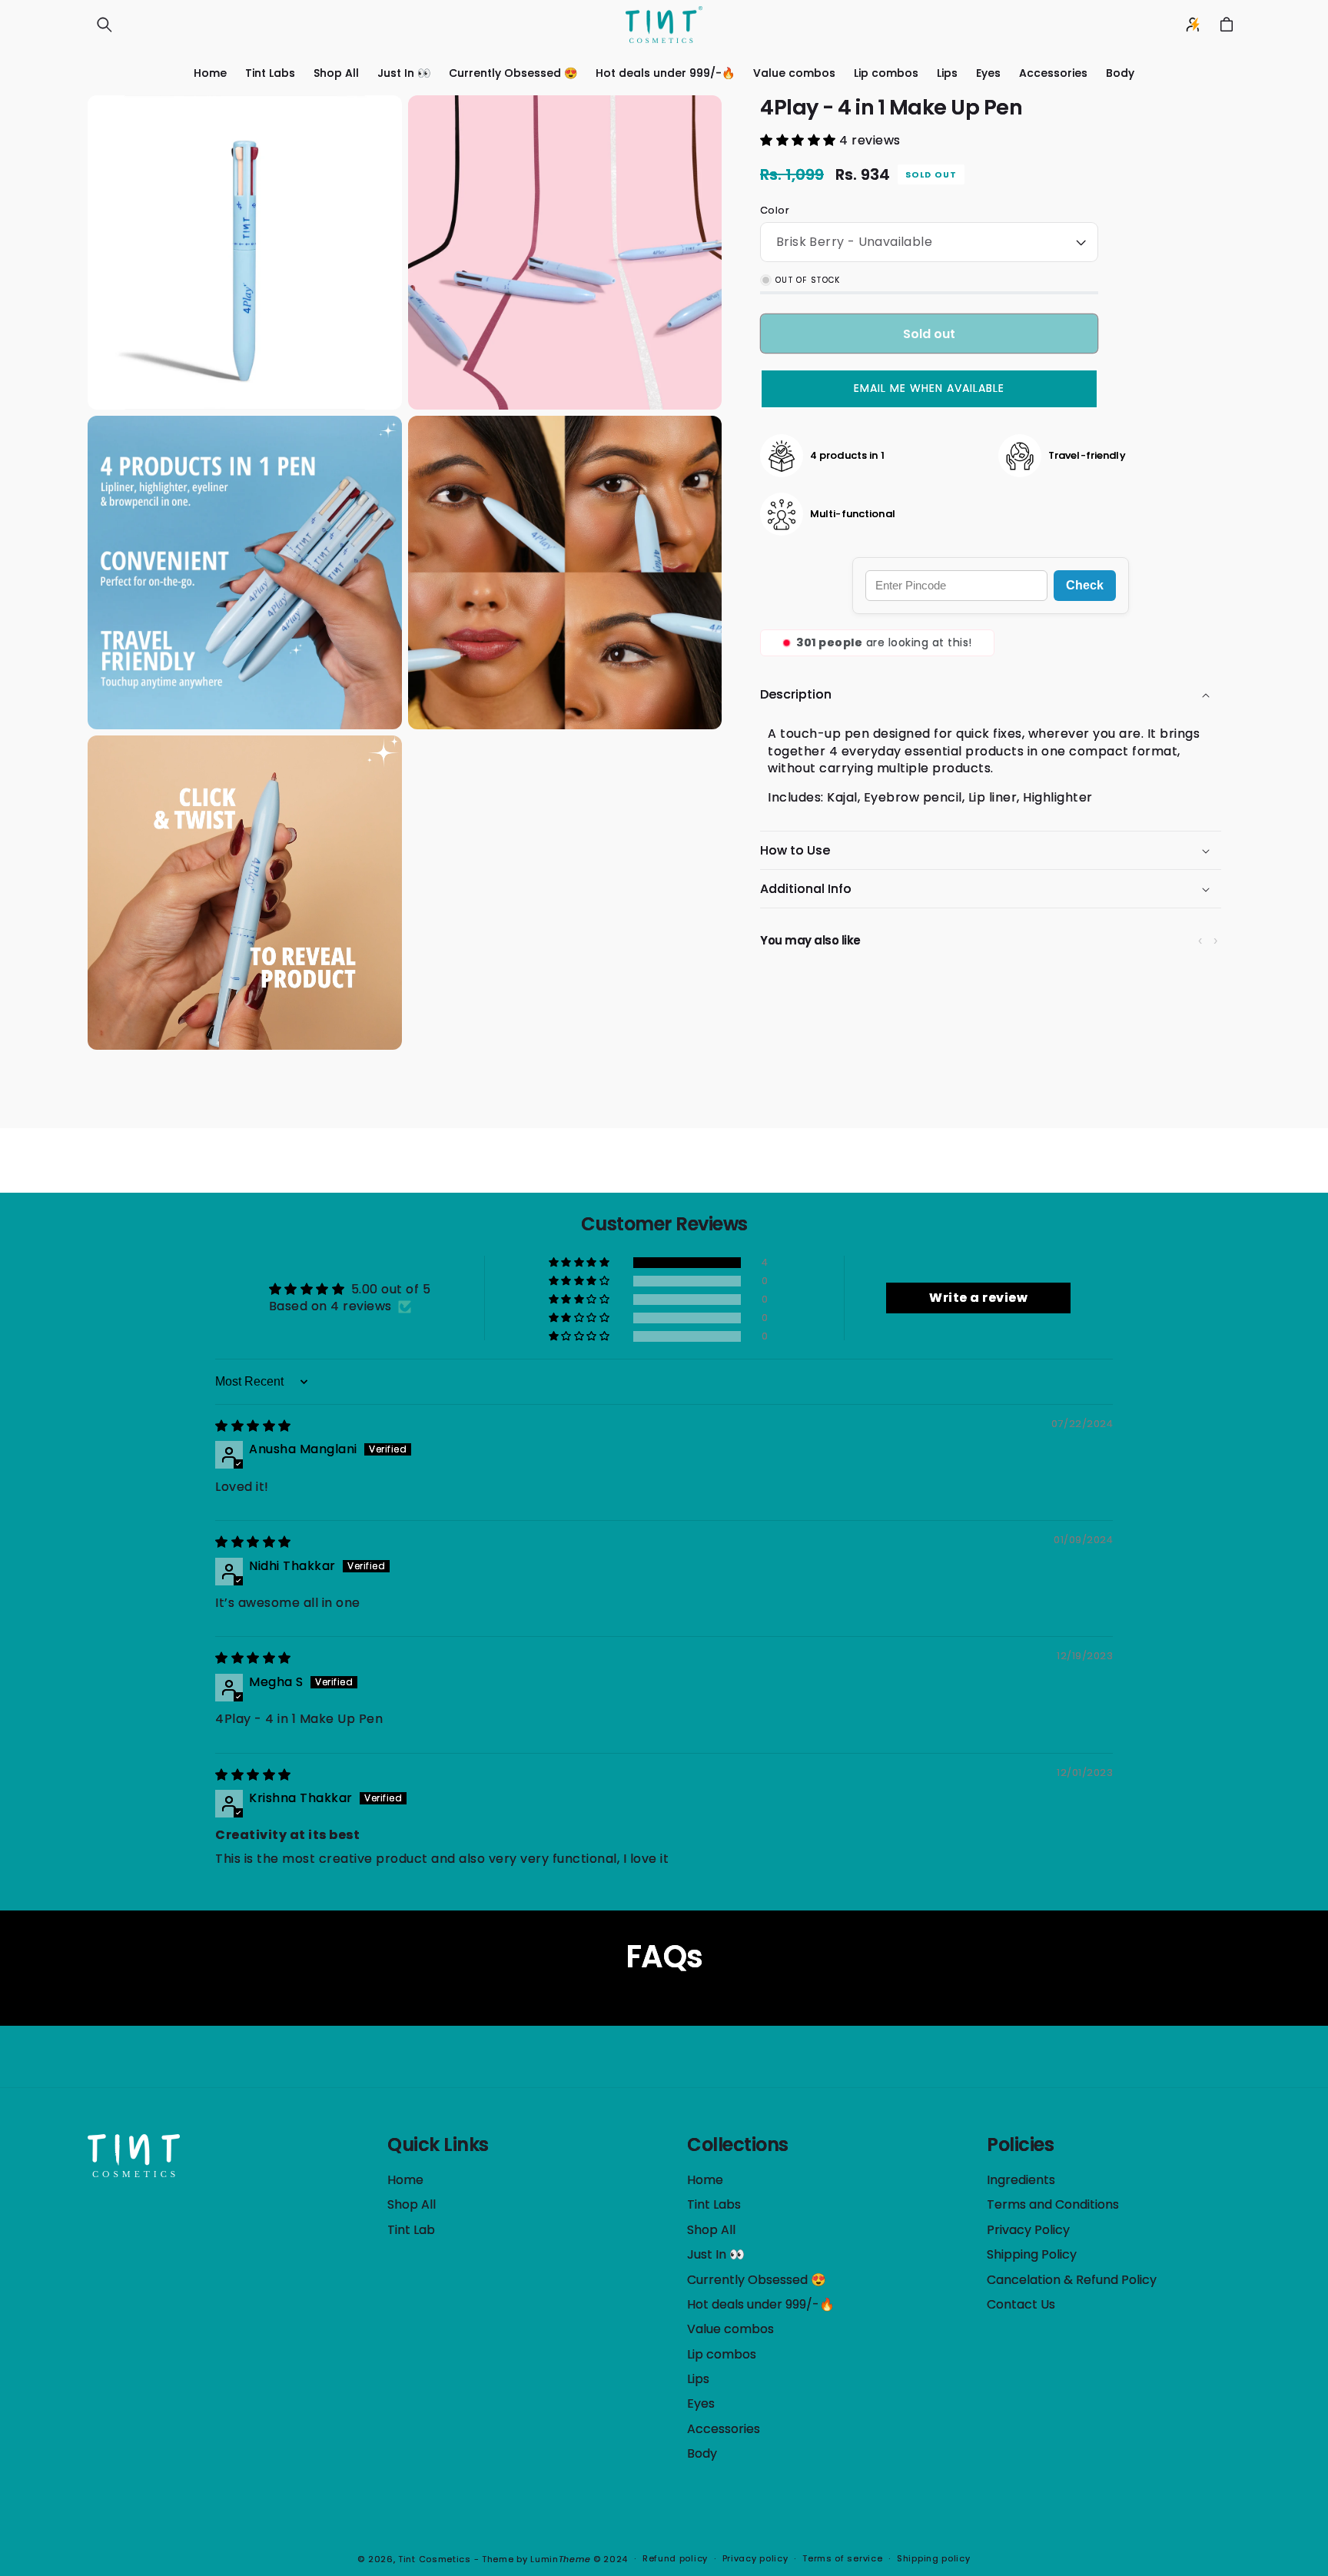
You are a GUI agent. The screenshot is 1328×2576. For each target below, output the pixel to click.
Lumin (560, 2559)
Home (405, 2180)
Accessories (724, 2429)
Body (702, 2453)
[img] (253, 1426)
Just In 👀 (716, 2254)
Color (775, 210)
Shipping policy (934, 2558)
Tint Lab (411, 2230)
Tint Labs (714, 2204)
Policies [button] (1020, 2145)
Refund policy (675, 2558)
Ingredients (1021, 2180)
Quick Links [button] (438, 2145)
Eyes (701, 2403)
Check (1085, 585)
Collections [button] (738, 2145)
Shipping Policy (1032, 2254)
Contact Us (1021, 2304)
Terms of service (842, 2558)
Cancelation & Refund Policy (1072, 2280)
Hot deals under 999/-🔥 (761, 2304)
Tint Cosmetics (435, 2559)
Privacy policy (755, 2558)
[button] (105, 25)
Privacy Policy (1028, 2230)
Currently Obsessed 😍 (757, 2280)
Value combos (730, 2329)
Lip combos (722, 2354)
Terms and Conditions (1053, 2204)
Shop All (412, 2204)
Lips (698, 2379)
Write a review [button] (978, 1298)
